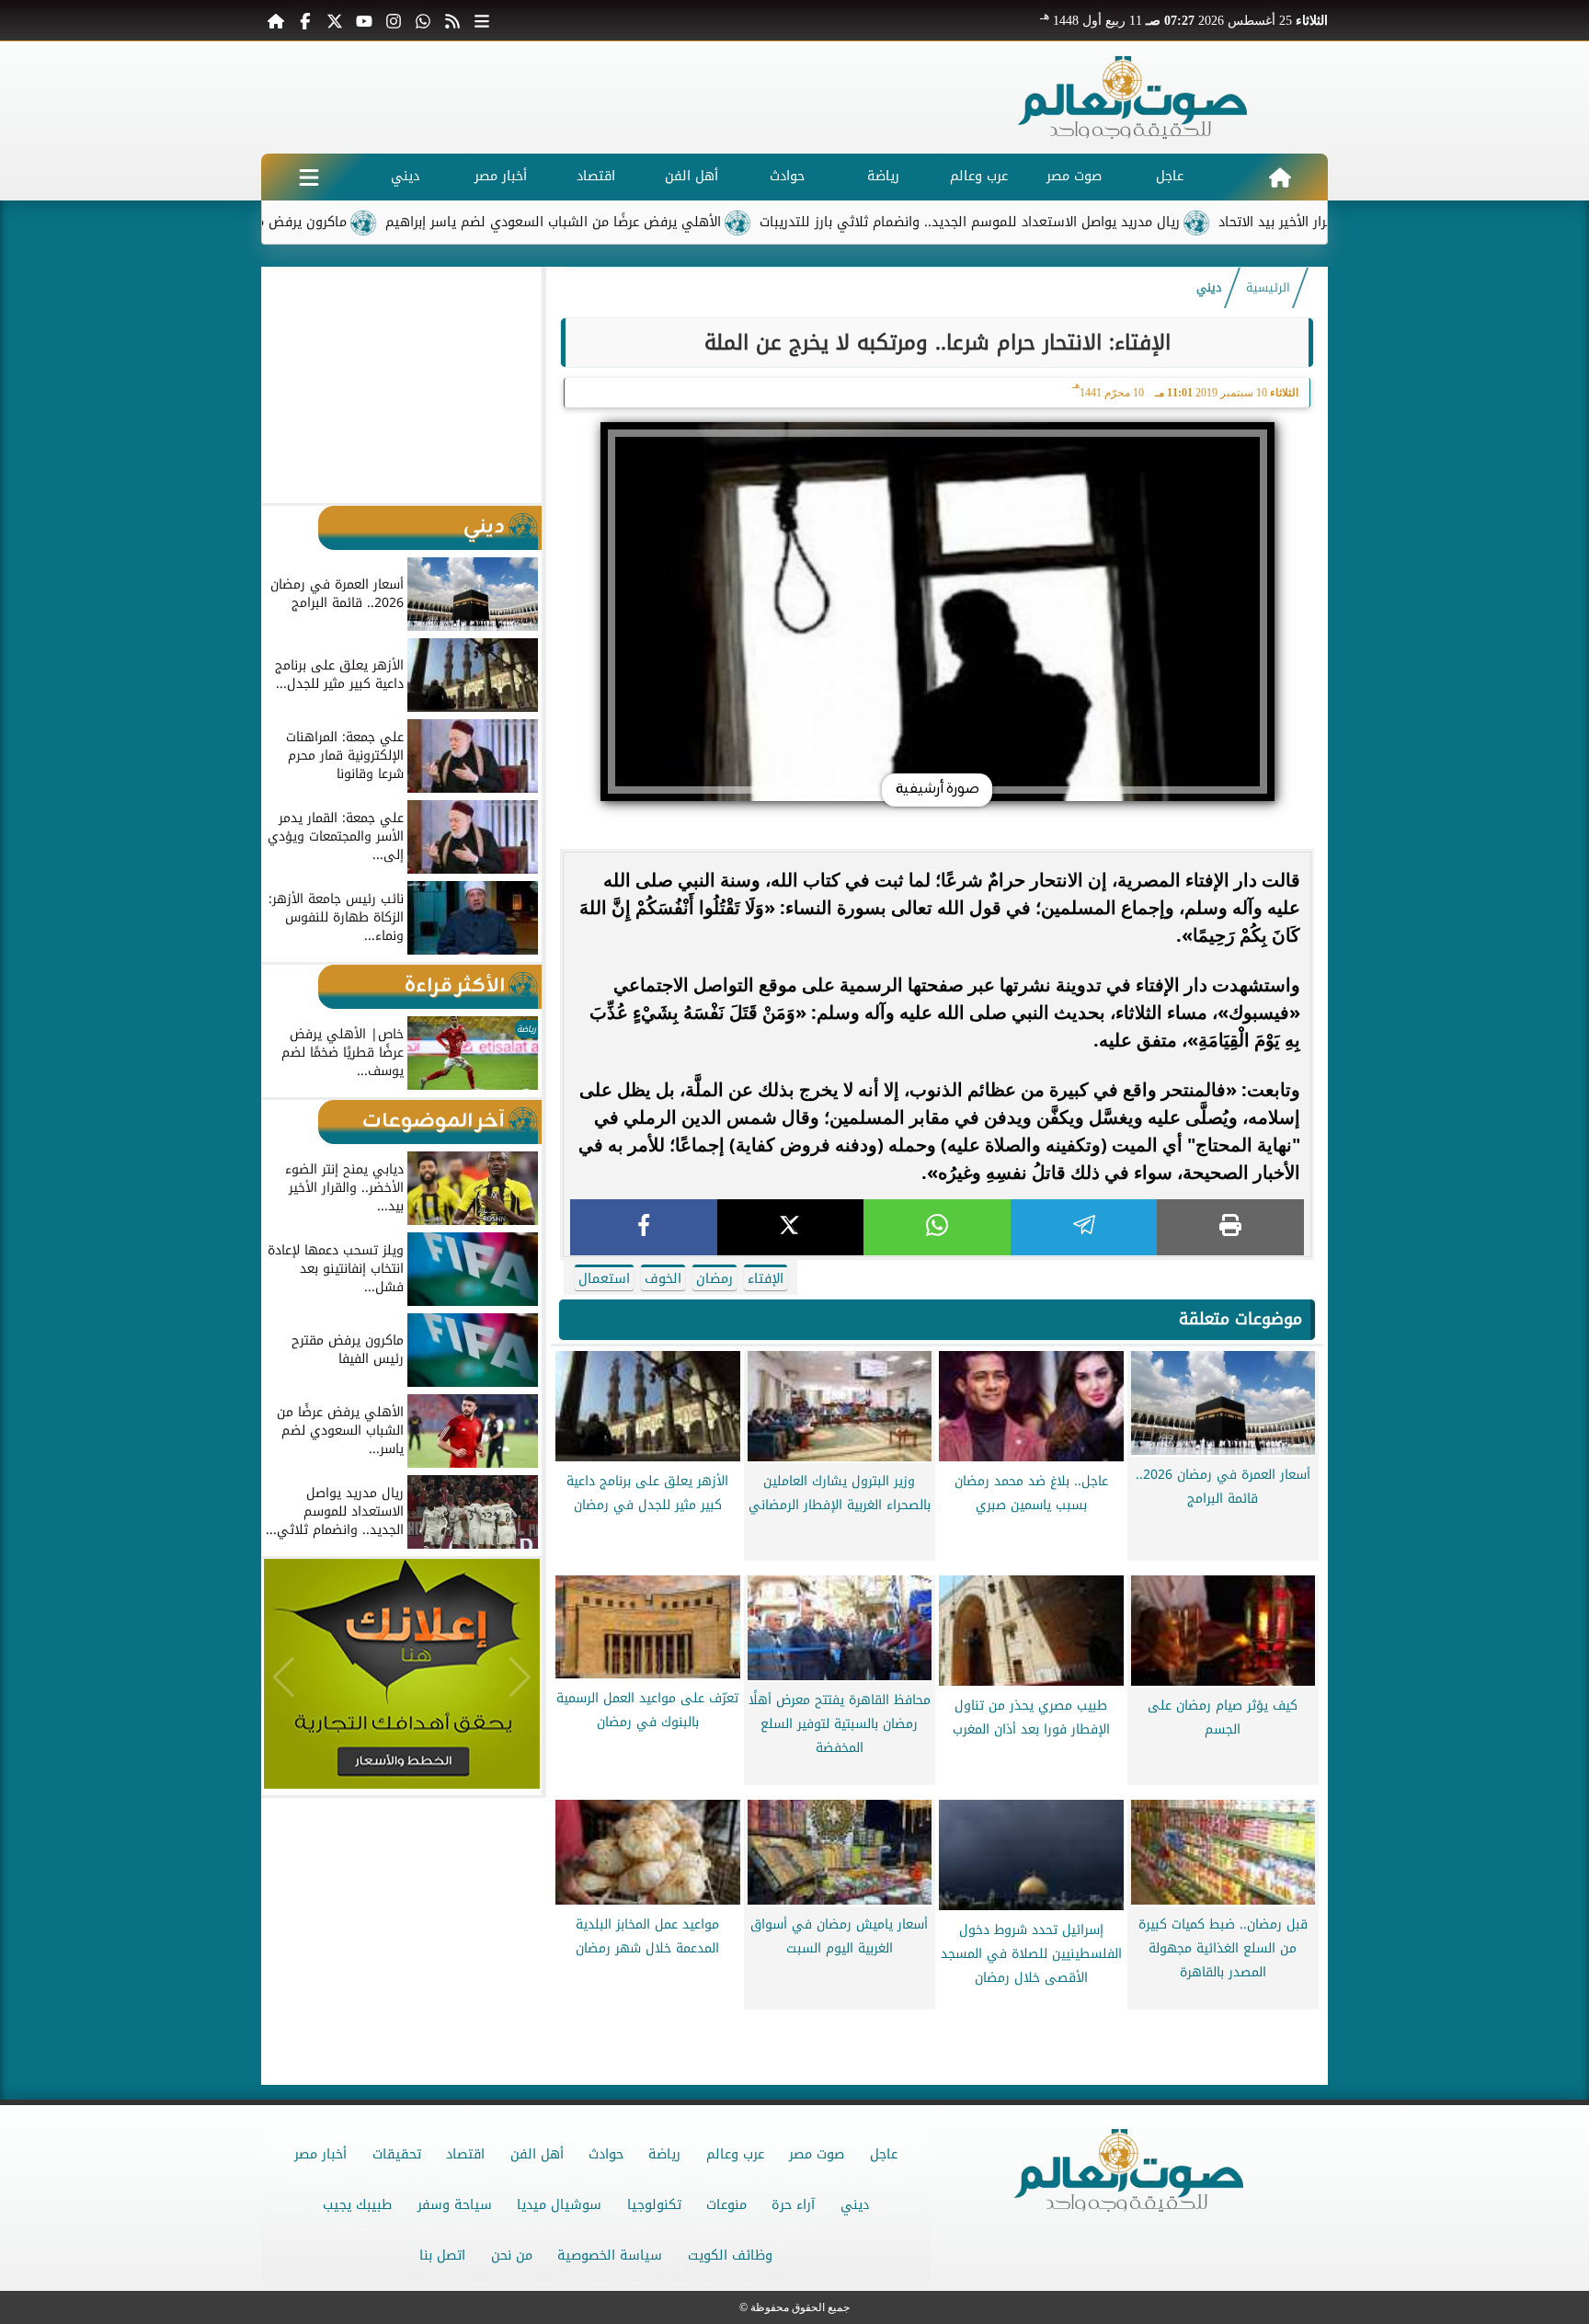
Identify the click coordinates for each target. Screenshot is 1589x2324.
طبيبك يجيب (357, 2205)
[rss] (452, 20)
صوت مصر (1074, 176)
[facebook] (644, 1227)
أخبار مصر (501, 176)
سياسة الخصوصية (610, 2255)
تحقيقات (397, 2154)
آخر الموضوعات (434, 1122)
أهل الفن (692, 176)
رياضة (883, 176)
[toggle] (309, 177)
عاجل (1170, 176)
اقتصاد (596, 176)
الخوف (663, 1279)
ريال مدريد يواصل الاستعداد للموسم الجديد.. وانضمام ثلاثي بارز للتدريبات (1057, 222)
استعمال (604, 1279)
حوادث (787, 176)
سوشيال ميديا (559, 2205)
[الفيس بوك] (305, 20)
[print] (1230, 1227)
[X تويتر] (335, 20)
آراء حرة (793, 2205)
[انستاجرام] (394, 20)
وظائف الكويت (730, 2255)
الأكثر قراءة (455, 986)
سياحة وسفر (455, 2205)
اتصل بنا (442, 2255)
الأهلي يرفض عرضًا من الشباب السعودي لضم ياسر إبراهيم (640, 222)
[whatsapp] (937, 1227)
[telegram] (1084, 1227)
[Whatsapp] (423, 20)
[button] (284, 384)
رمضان (714, 1279)
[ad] (937, 2025)
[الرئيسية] (276, 20)
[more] (482, 20)
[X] (791, 1227)
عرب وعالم (979, 176)
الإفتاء (766, 1279)
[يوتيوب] (364, 20)
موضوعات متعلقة (1240, 1319)
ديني (405, 176)
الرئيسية (1268, 288)
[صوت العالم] (1133, 97)
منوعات (726, 2205)
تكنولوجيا (654, 2205)
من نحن (512, 2255)
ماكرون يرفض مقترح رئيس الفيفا (337, 222)
